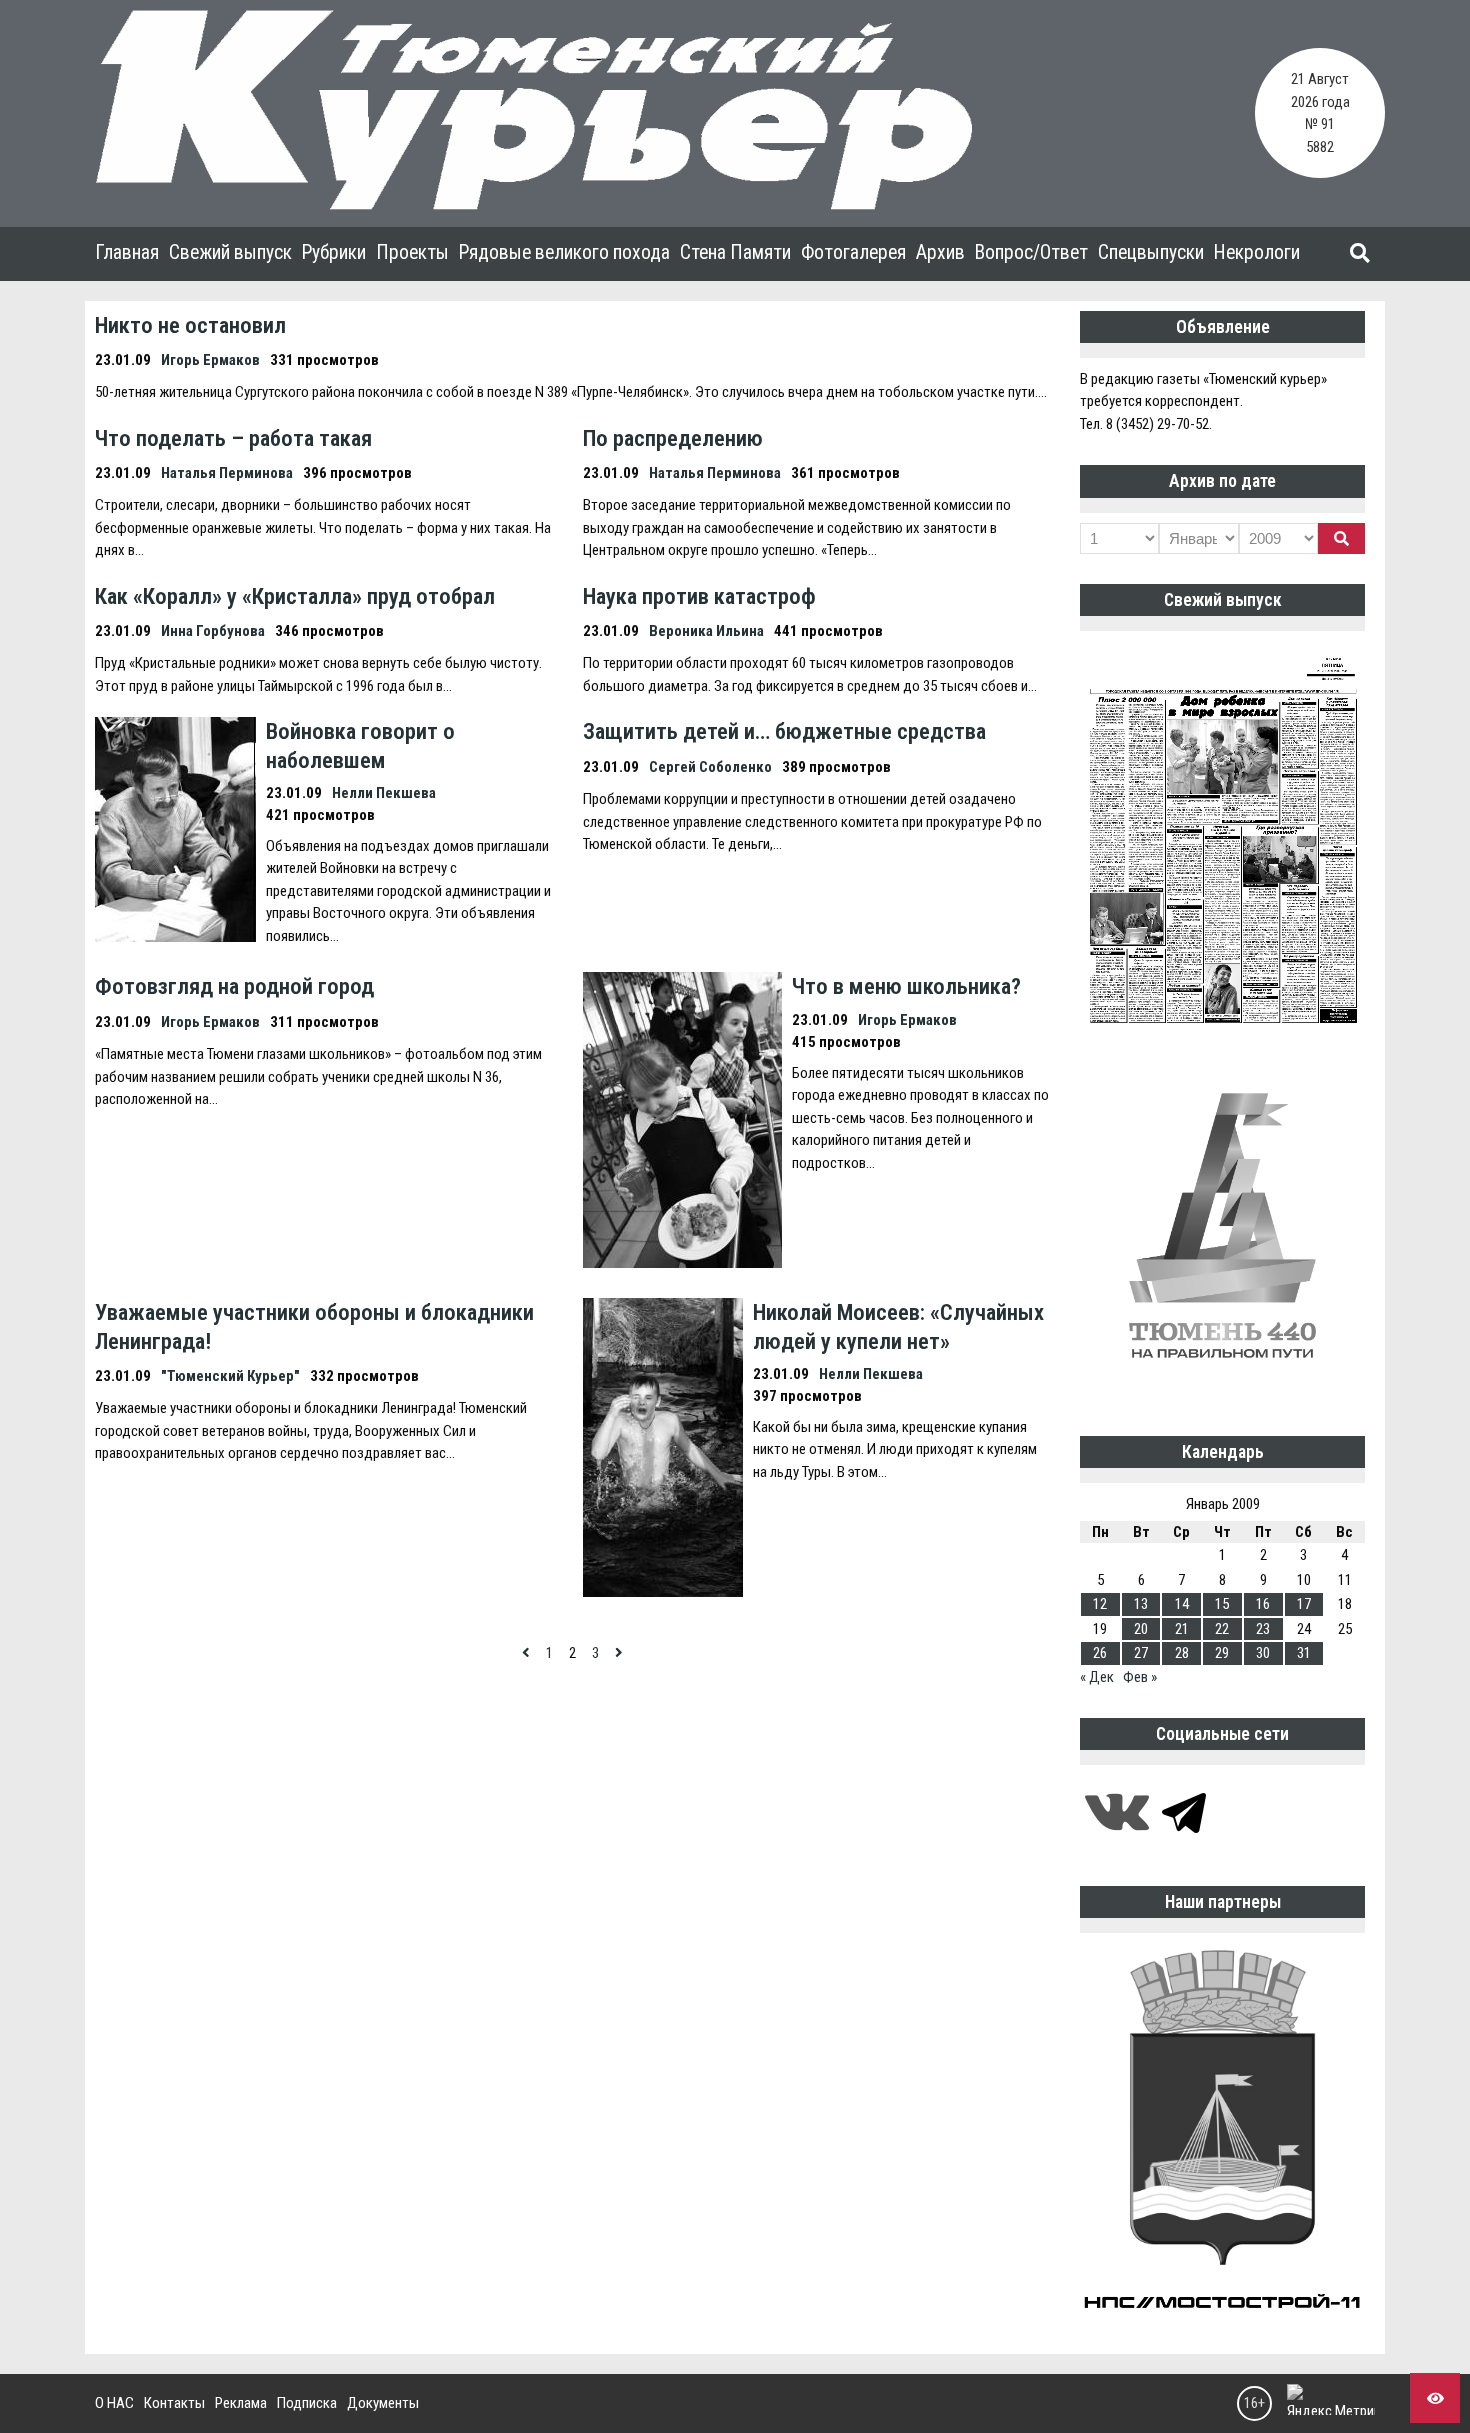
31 (1304, 1653)
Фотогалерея (853, 252)
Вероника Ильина (706, 631)
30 (1263, 1653)
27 (1141, 1653)
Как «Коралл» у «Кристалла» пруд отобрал (295, 596)
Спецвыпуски (1151, 252)
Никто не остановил (190, 325)
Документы (383, 2403)
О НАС (114, 2403)
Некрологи (1257, 252)
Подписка (307, 2403)
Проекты (412, 252)
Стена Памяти (735, 252)
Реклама (241, 2403)
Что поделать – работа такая (233, 438)
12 (1100, 1604)
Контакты (174, 2403)
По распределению (673, 438)
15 (1222, 1604)
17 (1304, 1604)
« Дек (1097, 1677)
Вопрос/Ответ (1031, 252)
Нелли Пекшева (384, 793)
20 (1141, 1629)
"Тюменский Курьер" (230, 1376)
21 (1182, 1629)
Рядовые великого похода (564, 252)
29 (1222, 1653)
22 (1222, 1629)
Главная (127, 252)
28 (1182, 1653)
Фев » (1140, 1677)
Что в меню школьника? (906, 986)
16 (1263, 1604)
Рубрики (334, 252)
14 (1182, 1604)
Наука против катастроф (699, 596)
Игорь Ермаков (210, 360)
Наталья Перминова (227, 473)
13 (1141, 1604)
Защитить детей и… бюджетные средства (784, 731)
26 (1100, 1653)
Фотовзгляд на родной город (234, 986)
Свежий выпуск (230, 252)
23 (1263, 1629)
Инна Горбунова (213, 631)
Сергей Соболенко (710, 767)
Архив (940, 252)
